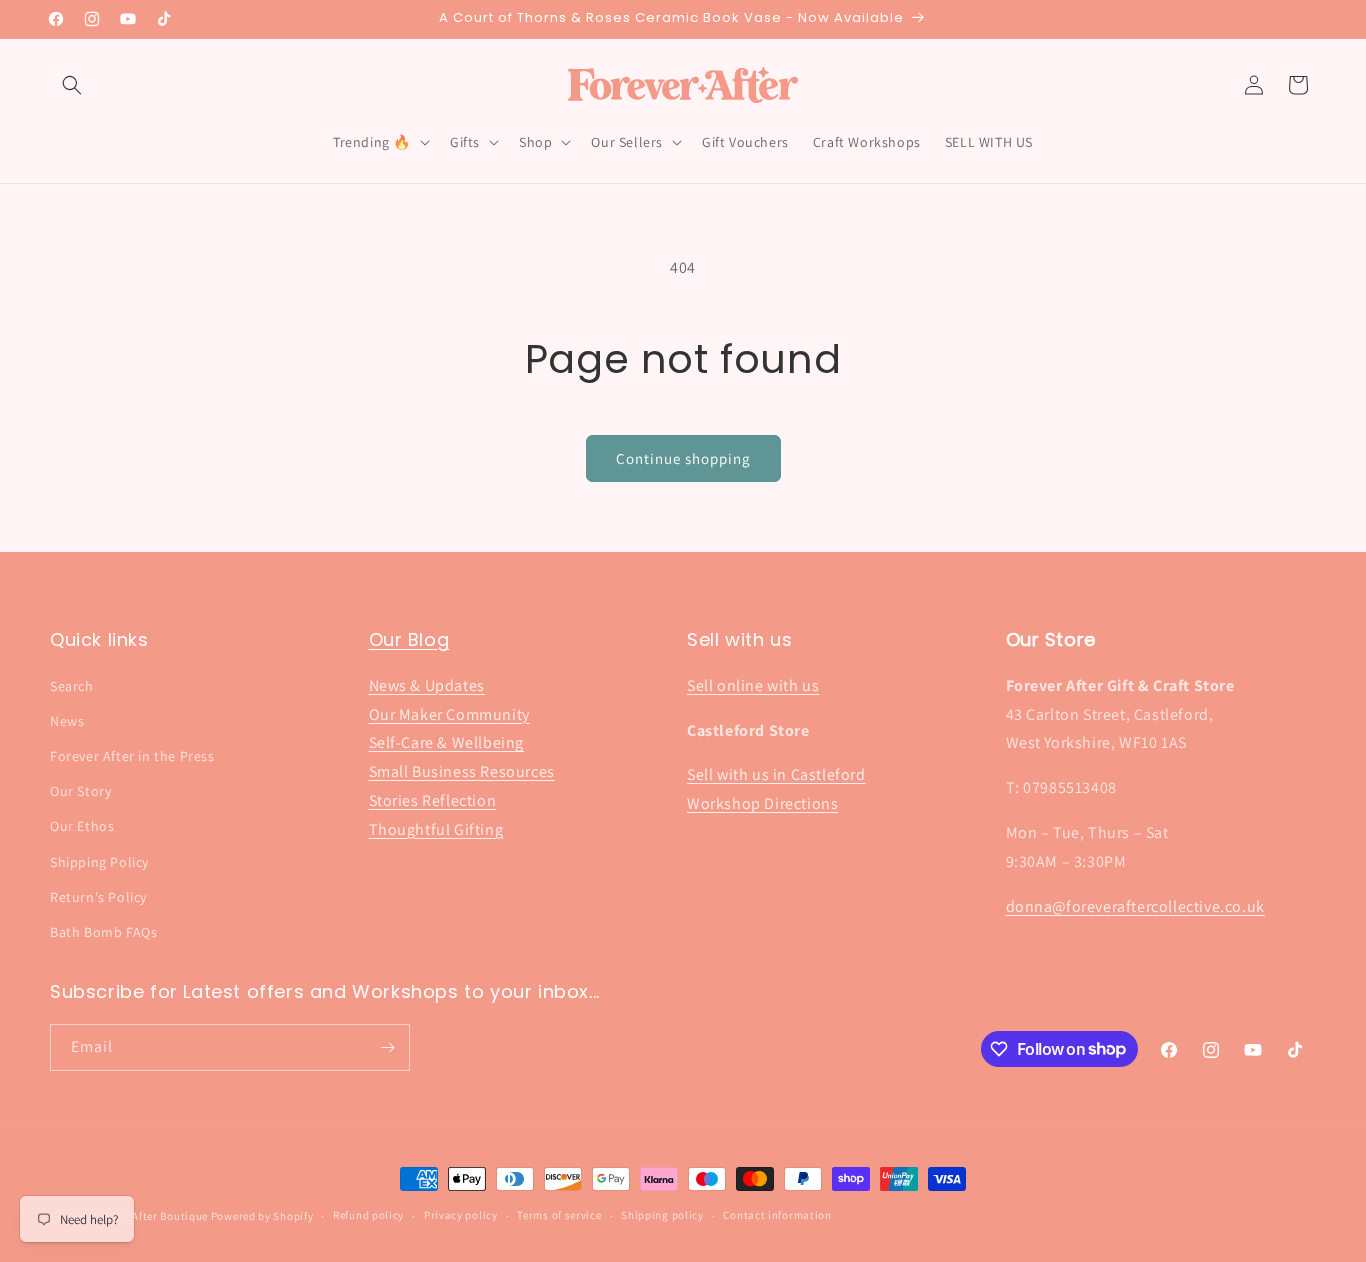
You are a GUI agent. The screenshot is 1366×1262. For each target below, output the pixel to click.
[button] (72, 85)
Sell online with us (753, 685)
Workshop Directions (762, 803)
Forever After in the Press (132, 756)
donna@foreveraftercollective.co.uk (1135, 906)
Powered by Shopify (262, 1216)
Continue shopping (683, 458)
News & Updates (427, 685)
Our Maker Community (449, 714)
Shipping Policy (99, 862)
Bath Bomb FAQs (103, 932)
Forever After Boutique (149, 1216)
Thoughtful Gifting (436, 829)
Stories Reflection (433, 800)
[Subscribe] (387, 1047)
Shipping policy (662, 1215)
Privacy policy (461, 1215)
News (67, 721)
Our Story (80, 791)
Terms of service (559, 1215)
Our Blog (409, 639)
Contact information (777, 1215)
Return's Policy (98, 897)
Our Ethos (82, 826)
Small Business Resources (462, 771)
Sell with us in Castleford (776, 774)
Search (72, 686)
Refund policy (368, 1215)
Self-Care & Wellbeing (447, 742)
